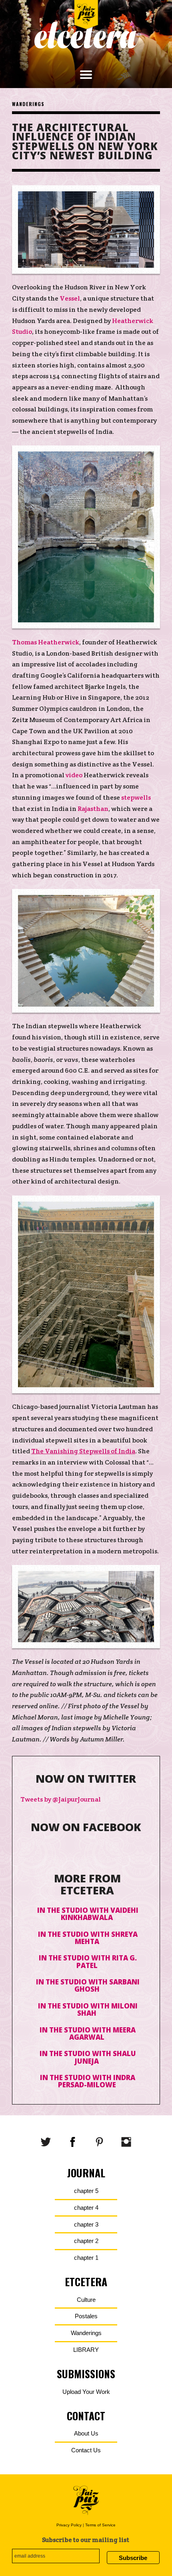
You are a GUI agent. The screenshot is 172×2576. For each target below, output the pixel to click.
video (74, 775)
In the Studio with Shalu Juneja (88, 2057)
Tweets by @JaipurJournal (61, 1799)
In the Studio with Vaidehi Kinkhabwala (88, 1914)
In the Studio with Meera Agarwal (88, 2033)
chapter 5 (86, 2191)
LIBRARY (86, 2350)
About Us (86, 2433)
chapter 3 (86, 2224)
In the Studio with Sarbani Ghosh (88, 1985)
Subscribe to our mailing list (86, 2540)
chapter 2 (86, 2241)
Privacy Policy (69, 2525)
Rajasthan (93, 809)
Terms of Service (100, 2525)
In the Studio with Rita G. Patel (88, 1961)
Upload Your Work (86, 2392)
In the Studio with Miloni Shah (88, 2009)
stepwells (136, 797)
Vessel (70, 298)
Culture (86, 2300)
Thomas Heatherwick (46, 642)
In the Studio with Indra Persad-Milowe (88, 2081)
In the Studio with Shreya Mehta (88, 1938)
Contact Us (86, 2450)
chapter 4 (86, 2208)
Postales (86, 2316)
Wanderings (28, 104)
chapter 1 (86, 2258)
